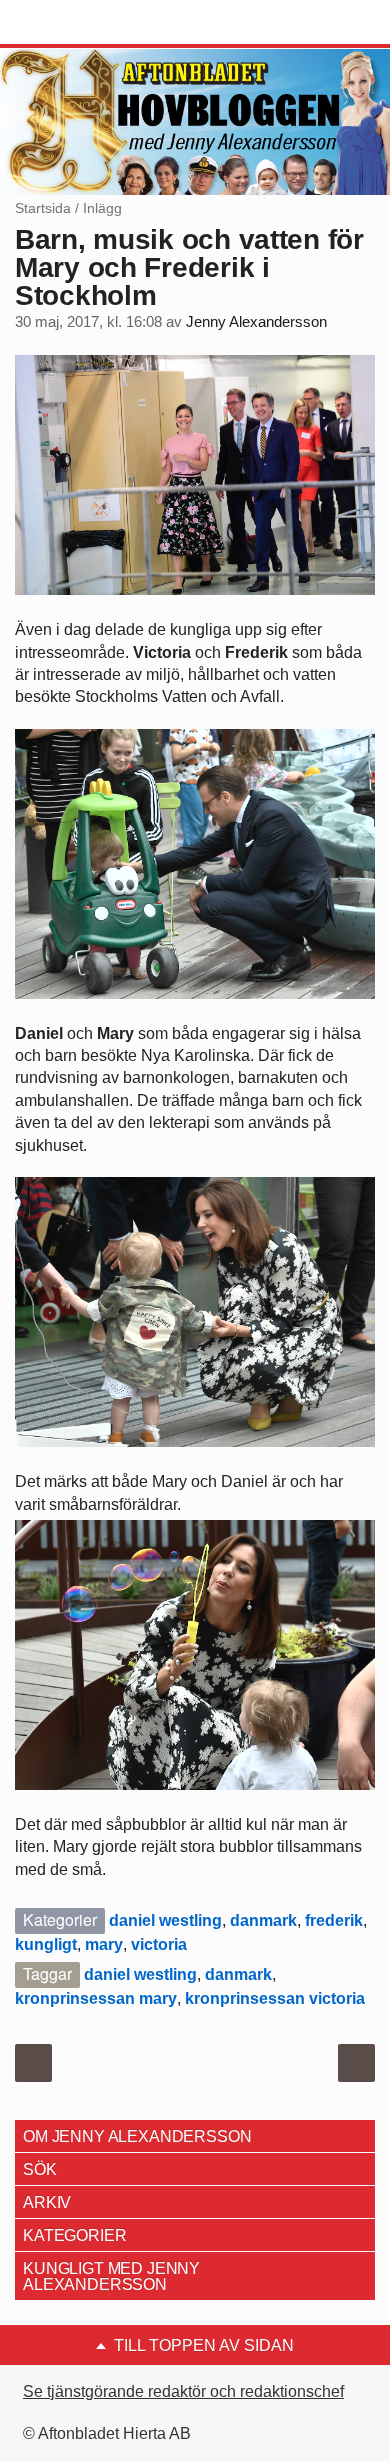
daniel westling (165, 1920)
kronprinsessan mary (96, 1998)
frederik (334, 1920)
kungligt (46, 1944)
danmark (263, 1920)
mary (104, 1944)
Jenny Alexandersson (256, 322)
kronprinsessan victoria (275, 1998)
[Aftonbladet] (90, 23)
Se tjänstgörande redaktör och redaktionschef (183, 2391)
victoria (159, 1944)
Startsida (43, 208)
